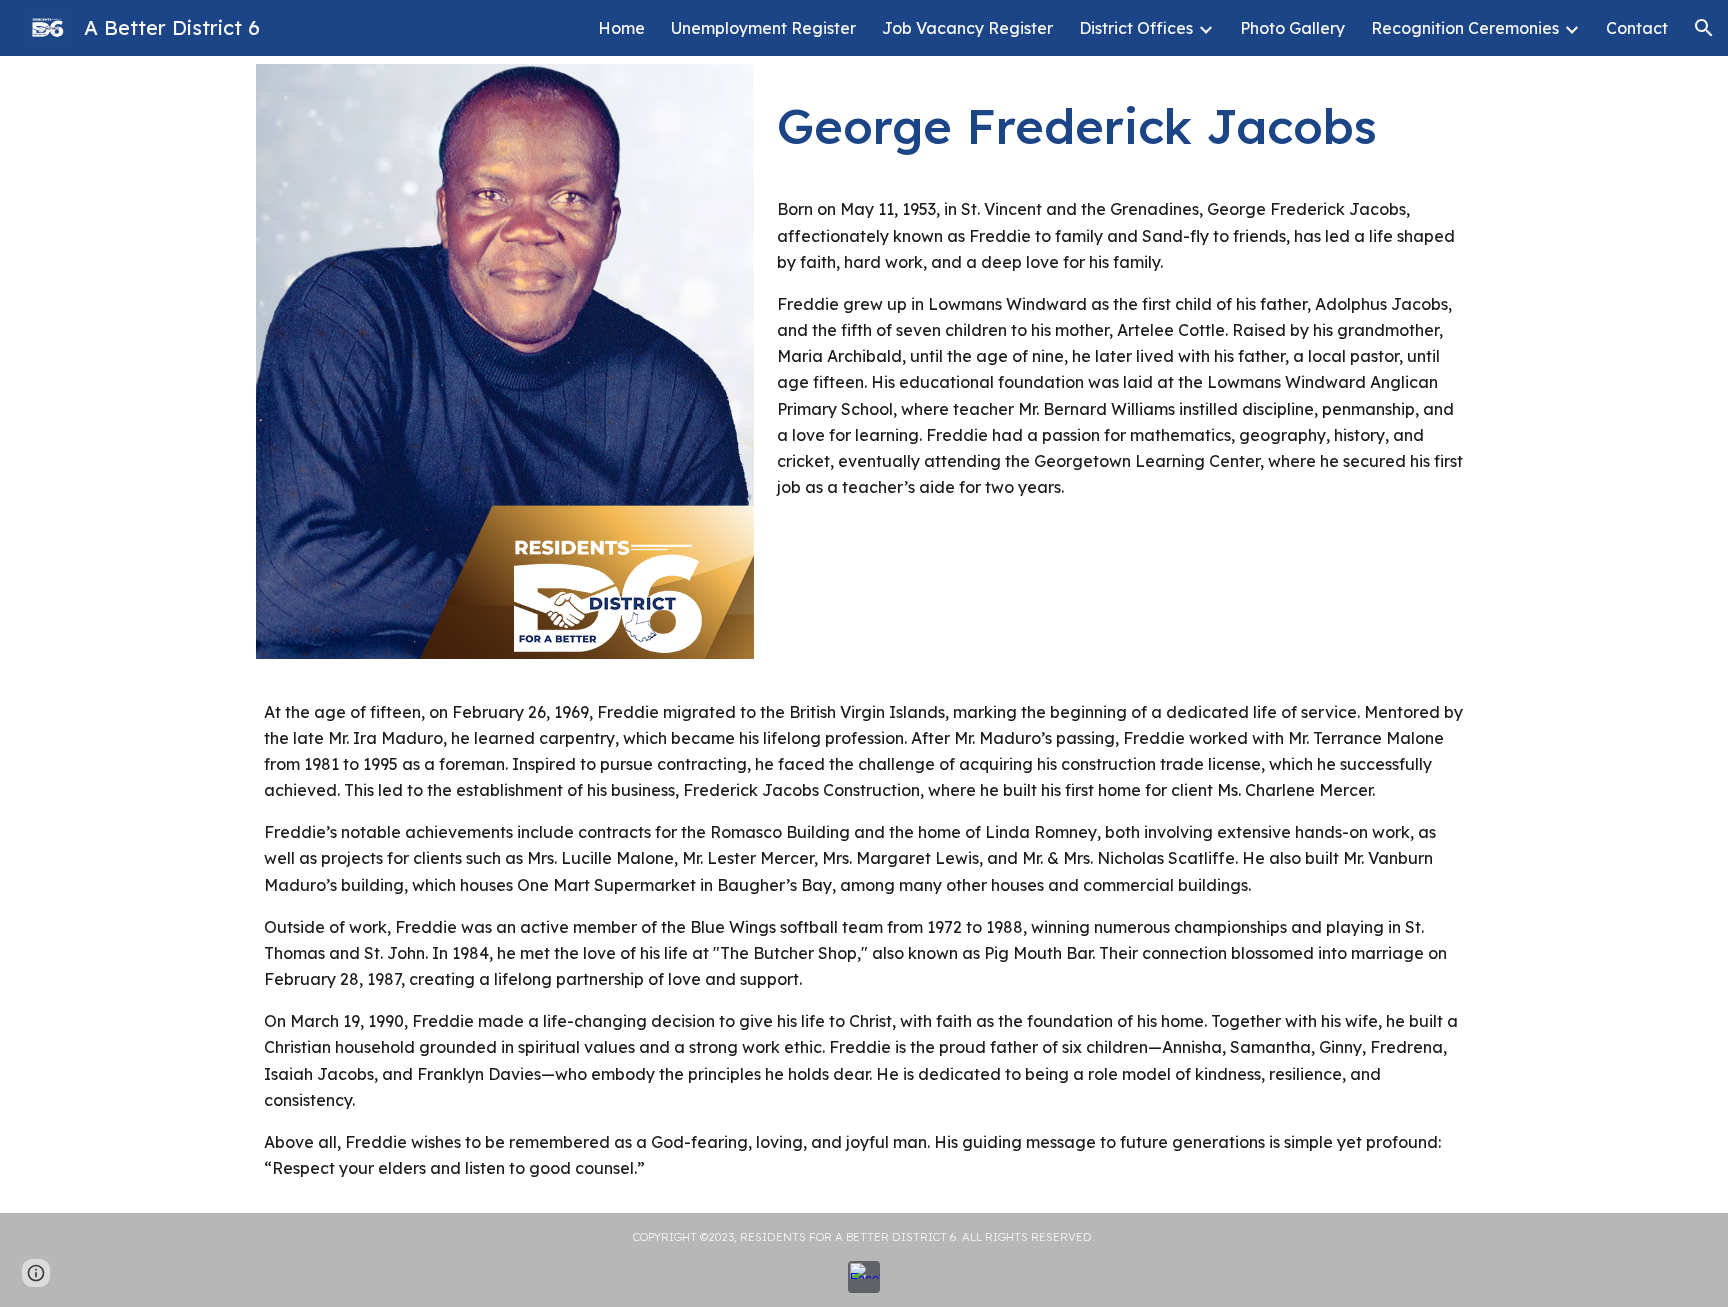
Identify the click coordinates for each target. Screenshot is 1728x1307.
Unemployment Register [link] (763, 28)
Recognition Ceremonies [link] (1465, 28)
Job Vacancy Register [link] (967, 28)
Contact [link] (1637, 28)
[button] (1704, 28)
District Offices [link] (1136, 28)
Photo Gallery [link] (1292, 28)
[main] (1120, 117)
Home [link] (621, 28)
